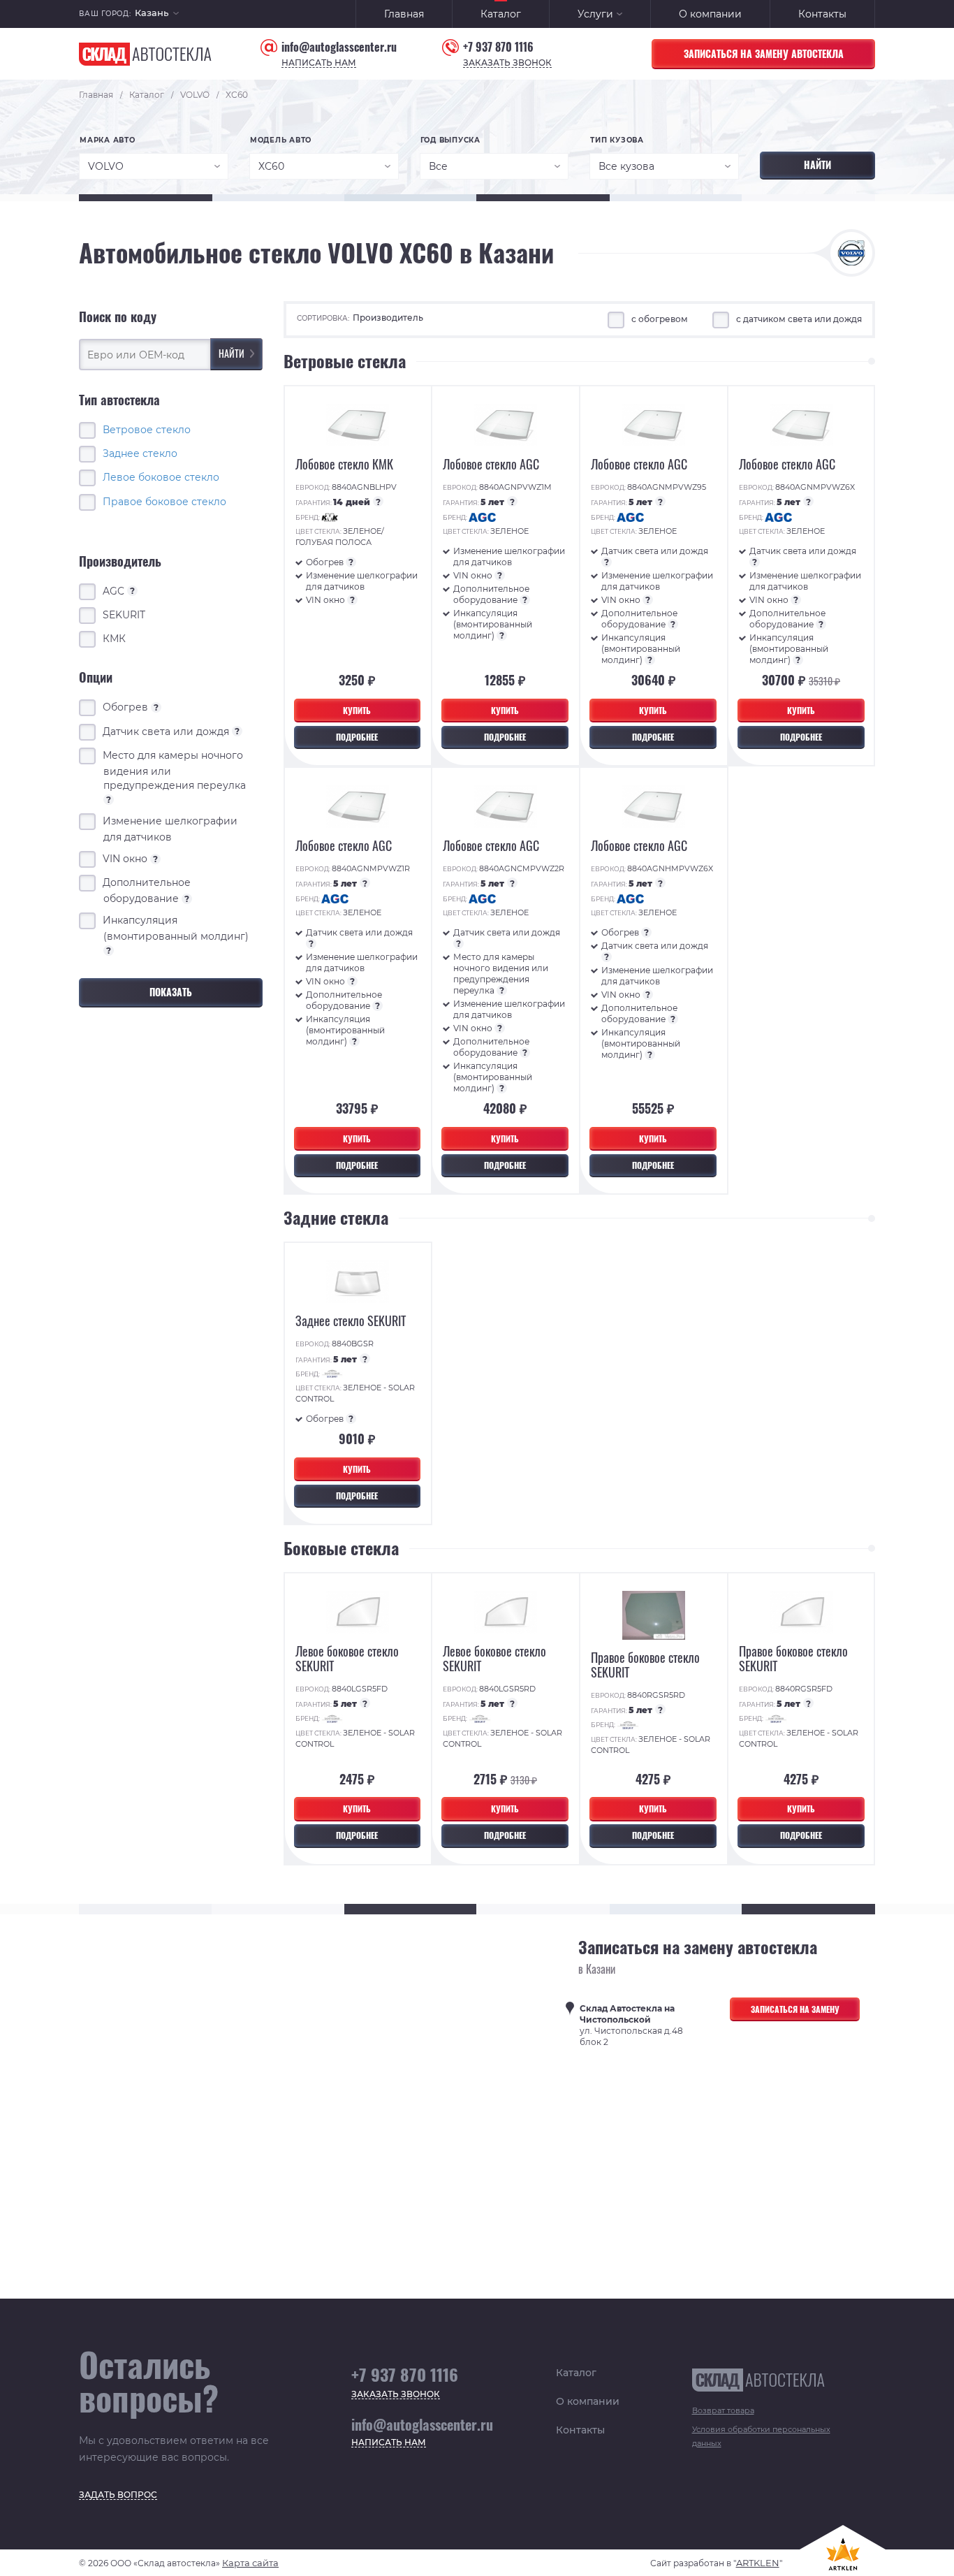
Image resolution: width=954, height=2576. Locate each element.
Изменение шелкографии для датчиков (170, 828)
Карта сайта (250, 2563)
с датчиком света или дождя (799, 319)
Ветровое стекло (147, 429)
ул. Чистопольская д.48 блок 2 (631, 2025)
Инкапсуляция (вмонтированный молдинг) (176, 935)
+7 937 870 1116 (498, 47)
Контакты (822, 14)
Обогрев (131, 707)
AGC (119, 590)
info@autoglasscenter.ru (339, 47)
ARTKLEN (758, 2563)
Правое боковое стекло (164, 501)
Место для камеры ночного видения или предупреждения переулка (175, 776)
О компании (710, 14)
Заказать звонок (507, 63)
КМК (115, 639)
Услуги (595, 14)
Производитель (388, 318)
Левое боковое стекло (161, 477)
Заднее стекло (140, 453)
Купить (357, 710)
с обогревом (660, 319)
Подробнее (357, 737)
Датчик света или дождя (171, 731)
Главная (404, 14)
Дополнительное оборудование (147, 890)
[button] (157, 14)
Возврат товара (723, 2410)
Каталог (501, 14)
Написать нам (319, 63)
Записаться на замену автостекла (764, 53)
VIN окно (131, 859)
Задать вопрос (118, 2495)
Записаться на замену (795, 2009)
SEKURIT (124, 615)
